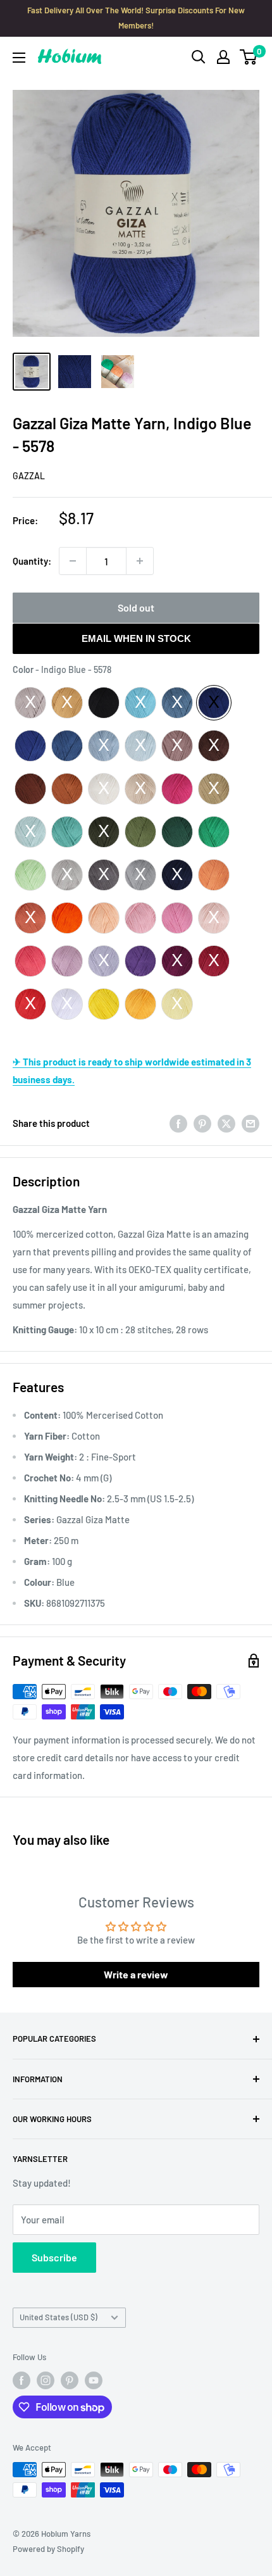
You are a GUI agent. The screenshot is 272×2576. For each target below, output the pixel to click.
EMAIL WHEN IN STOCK (136, 638)
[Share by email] (250, 1123)
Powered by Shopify (48, 2549)
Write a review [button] (136, 1974)
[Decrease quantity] (73, 561)
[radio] (30, 703)
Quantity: (32, 561)
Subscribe (54, 2257)
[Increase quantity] (140, 561)
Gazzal (29, 476)
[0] (249, 57)
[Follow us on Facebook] (22, 2380)
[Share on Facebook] (178, 1123)
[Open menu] (19, 58)
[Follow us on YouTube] (94, 2380)
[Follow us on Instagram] (46, 2380)
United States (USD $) (59, 2317)
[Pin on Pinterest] (202, 1123)
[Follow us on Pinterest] (70, 2380)
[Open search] (199, 57)
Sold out (136, 607)
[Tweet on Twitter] (226, 1123)
